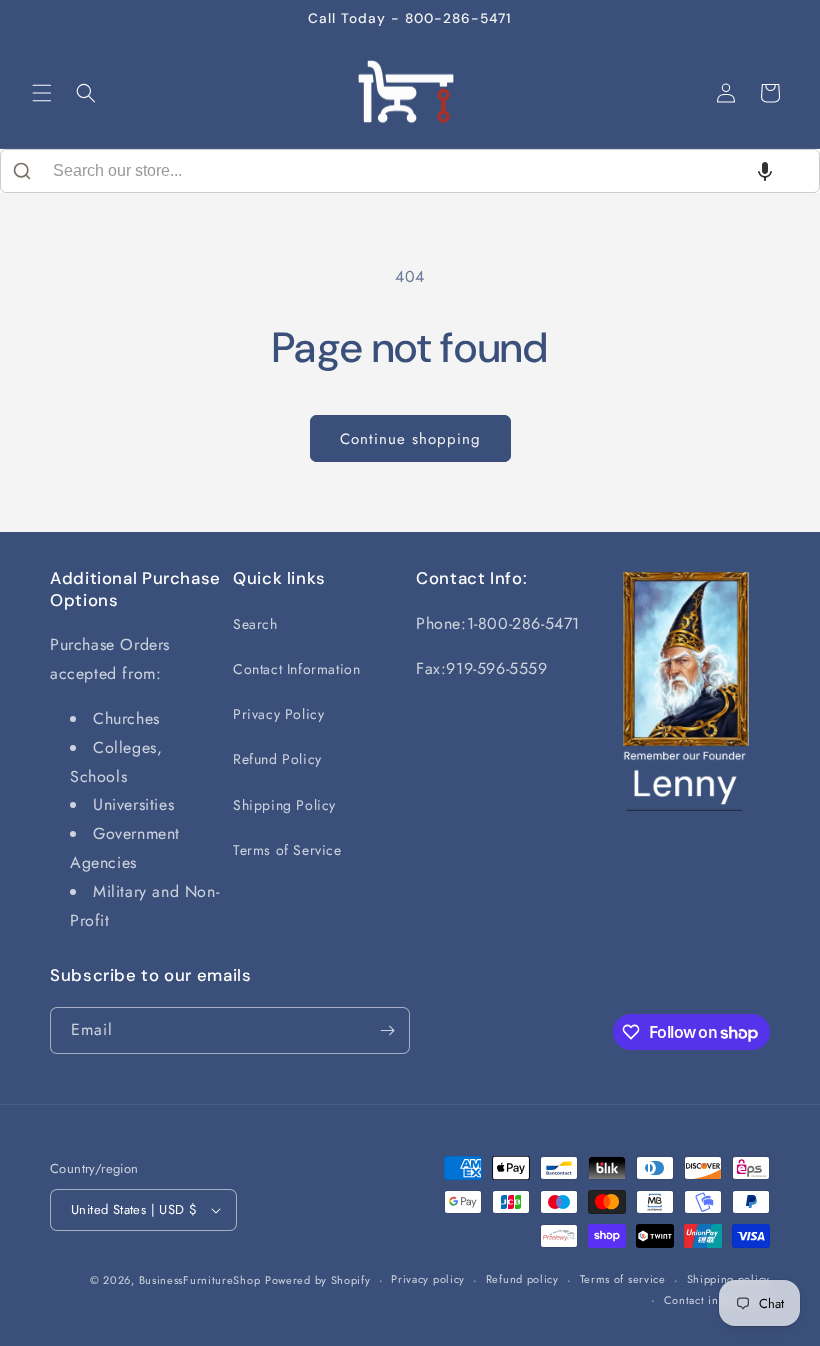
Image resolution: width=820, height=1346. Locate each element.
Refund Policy (277, 759)
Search (255, 624)
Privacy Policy (278, 714)
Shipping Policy (284, 805)
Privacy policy (428, 1279)
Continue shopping (410, 439)
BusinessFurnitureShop (200, 1280)
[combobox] (410, 171)
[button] (42, 93)
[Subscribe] (387, 1030)
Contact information (717, 1300)
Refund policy (522, 1279)
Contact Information (296, 669)
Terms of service (623, 1279)
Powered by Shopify (318, 1280)
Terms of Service (287, 850)
